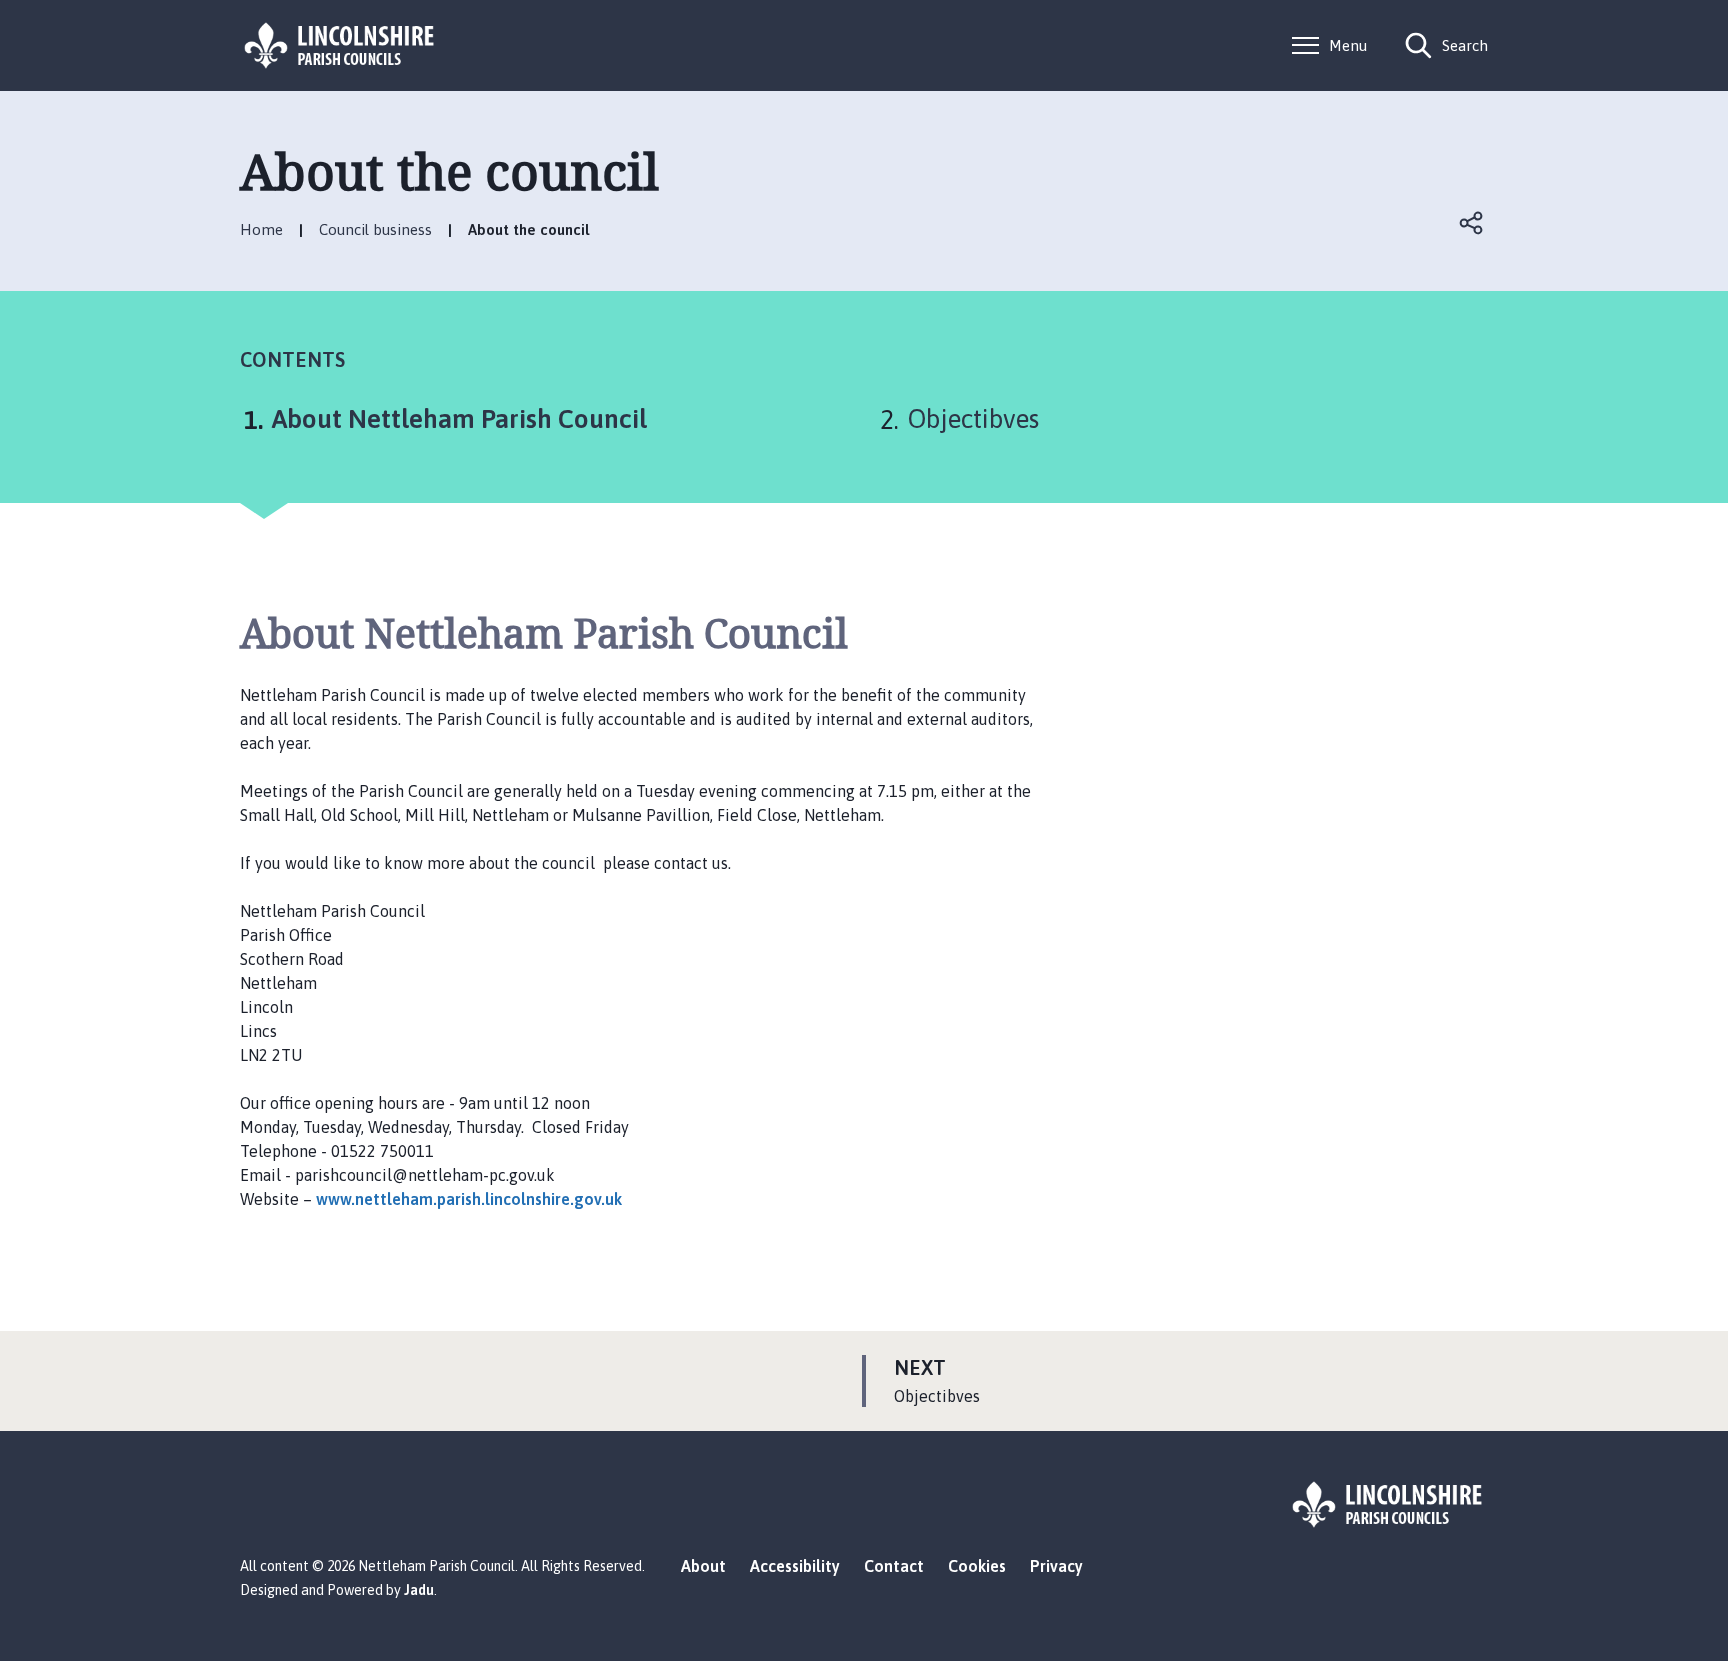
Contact (894, 1566)
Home (261, 229)
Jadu (419, 1590)
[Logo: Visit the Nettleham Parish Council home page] (340, 45)
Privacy (1056, 1566)
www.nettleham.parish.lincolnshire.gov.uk (469, 1199)
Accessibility (795, 1566)
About (703, 1566)
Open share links (1472, 223)
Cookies (977, 1566)
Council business (375, 229)
